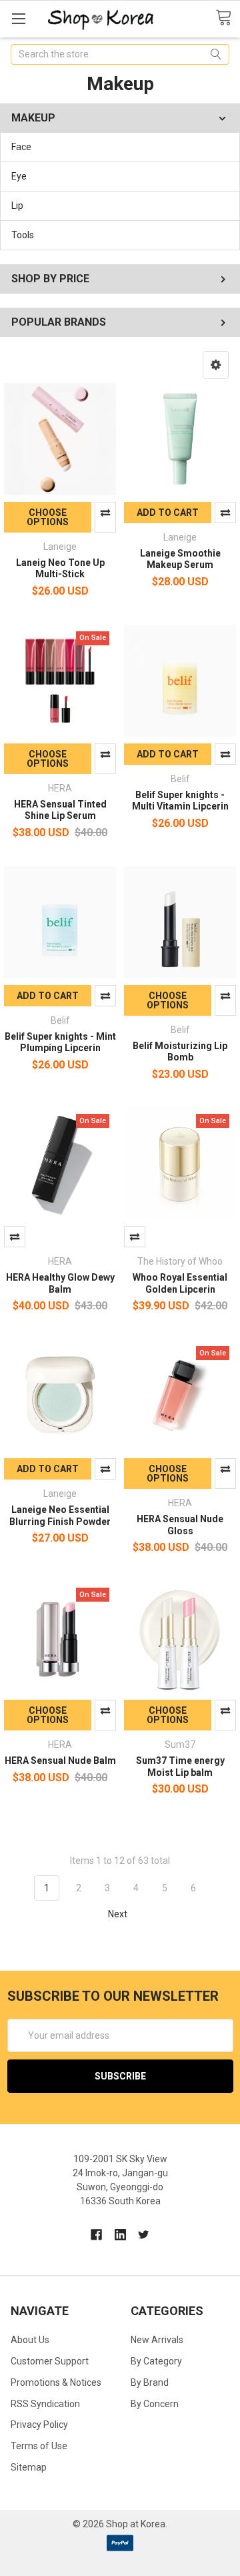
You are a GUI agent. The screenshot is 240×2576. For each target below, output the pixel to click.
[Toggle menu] (18, 18)
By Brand (150, 2382)
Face (21, 147)
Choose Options (48, 517)
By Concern (155, 2404)
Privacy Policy (39, 2425)
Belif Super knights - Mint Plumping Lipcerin (60, 1042)
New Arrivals (157, 2340)
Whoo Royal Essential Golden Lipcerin (180, 1283)
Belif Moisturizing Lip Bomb (180, 1052)
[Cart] (228, 18)
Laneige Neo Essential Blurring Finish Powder (60, 1516)
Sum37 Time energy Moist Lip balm (180, 1766)
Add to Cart (168, 513)
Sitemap (29, 2467)
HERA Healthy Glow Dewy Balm (60, 1283)
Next (119, 1914)
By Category (156, 2361)
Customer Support (50, 2361)
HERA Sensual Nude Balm (60, 1760)
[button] (216, 365)
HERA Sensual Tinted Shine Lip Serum (60, 810)
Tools (23, 235)
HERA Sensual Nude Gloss (180, 1525)
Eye (19, 176)
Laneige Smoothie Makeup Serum (180, 559)
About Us (30, 2340)
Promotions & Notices (56, 2382)
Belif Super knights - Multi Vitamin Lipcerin (180, 801)
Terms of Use (39, 2446)
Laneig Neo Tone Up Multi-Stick (60, 569)
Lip (17, 206)
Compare (105, 517)
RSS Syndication (45, 2404)
